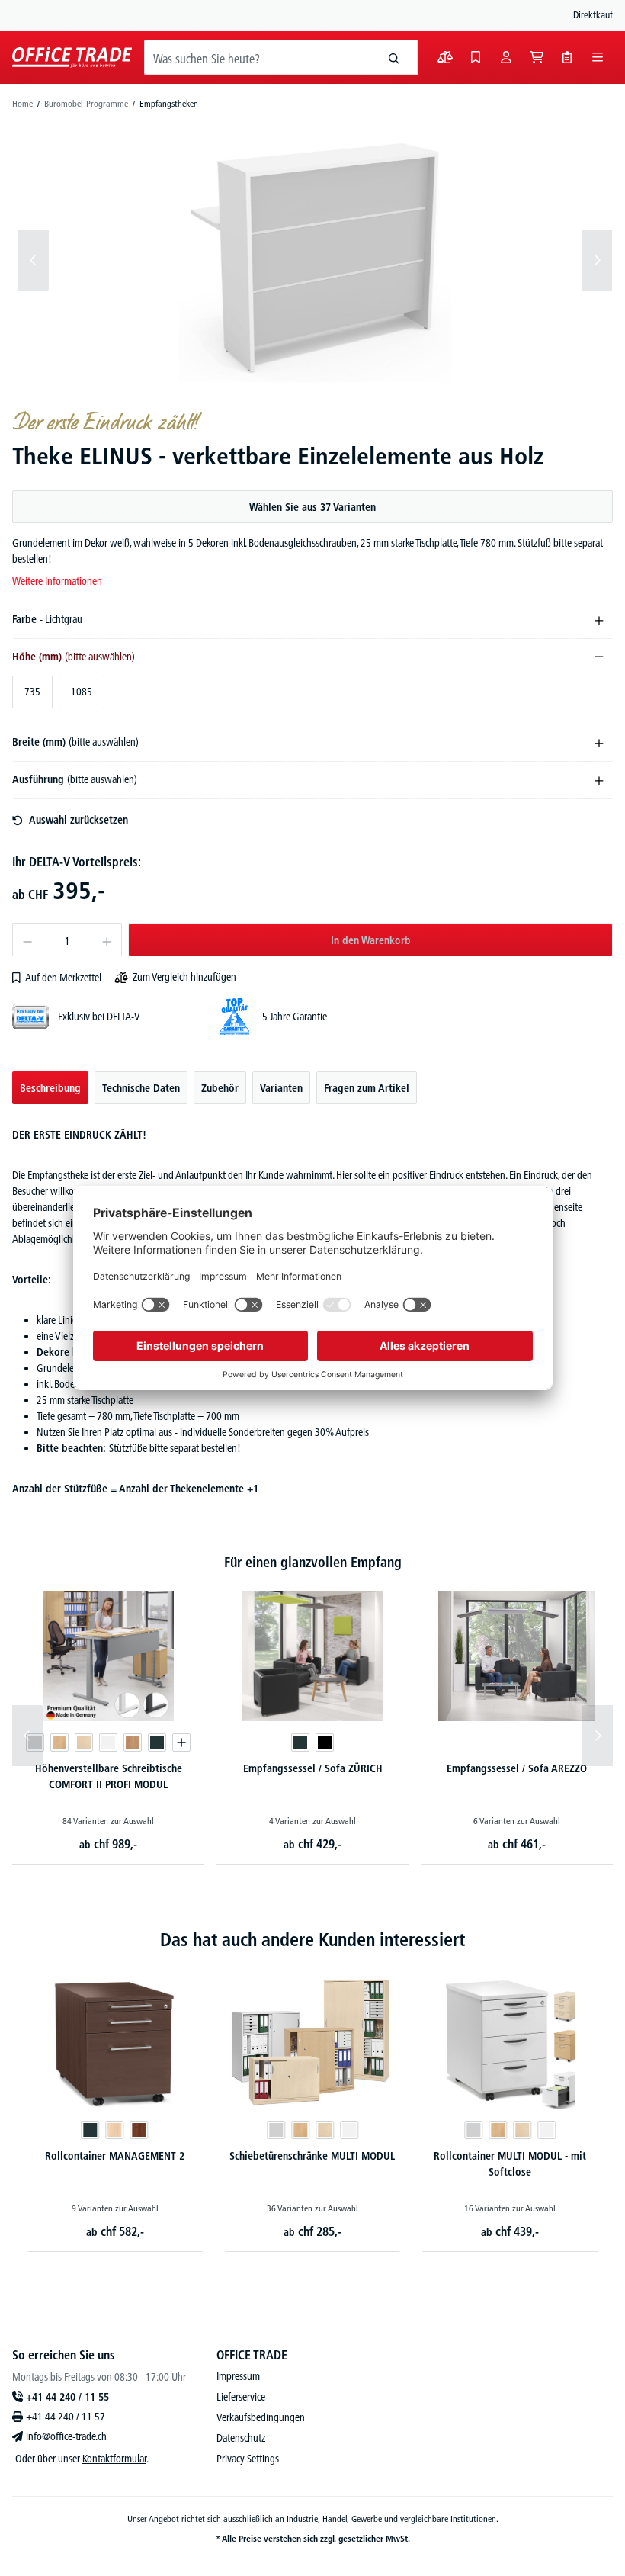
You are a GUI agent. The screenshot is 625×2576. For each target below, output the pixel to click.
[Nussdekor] (133, 1742)
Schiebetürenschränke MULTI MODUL (115, 2156)
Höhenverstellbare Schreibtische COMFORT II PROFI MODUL (109, 1776)
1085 (82, 692)
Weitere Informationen (57, 581)
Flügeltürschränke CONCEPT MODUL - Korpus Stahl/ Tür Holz (510, 2164)
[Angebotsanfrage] (567, 57)
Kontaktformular (114, 2459)
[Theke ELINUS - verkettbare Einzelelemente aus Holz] (316, 260)
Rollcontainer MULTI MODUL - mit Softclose (312, 2164)
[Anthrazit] (157, 1742)
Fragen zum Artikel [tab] (367, 1088)
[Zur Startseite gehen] (72, 57)
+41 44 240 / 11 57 (66, 2417)
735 (32, 692)
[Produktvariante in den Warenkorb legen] (181, 1742)
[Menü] (598, 57)
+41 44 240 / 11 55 (67, 2397)
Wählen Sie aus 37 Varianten (312, 507)
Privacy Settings (248, 2459)
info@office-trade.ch (66, 2436)
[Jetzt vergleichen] (445, 57)
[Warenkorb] (537, 57)
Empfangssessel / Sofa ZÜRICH (313, 1768)
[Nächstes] (597, 260)
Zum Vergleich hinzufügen (184, 977)
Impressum (238, 2376)
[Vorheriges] (34, 260)
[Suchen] (394, 57)
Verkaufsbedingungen (261, 2417)
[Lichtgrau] (79, 2130)
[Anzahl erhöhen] (107, 940)
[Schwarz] (325, 1742)
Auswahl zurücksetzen (79, 820)
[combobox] (258, 57)
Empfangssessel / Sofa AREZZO (517, 1768)
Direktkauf (593, 14)
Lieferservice (241, 2397)
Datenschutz (241, 2438)
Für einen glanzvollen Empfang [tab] (313, 1562)
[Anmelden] (506, 57)
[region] (312, 260)
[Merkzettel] (476, 57)
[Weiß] (108, 1742)
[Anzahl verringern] (27, 940)
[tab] (50, 1088)
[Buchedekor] (59, 1742)
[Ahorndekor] (84, 1742)
